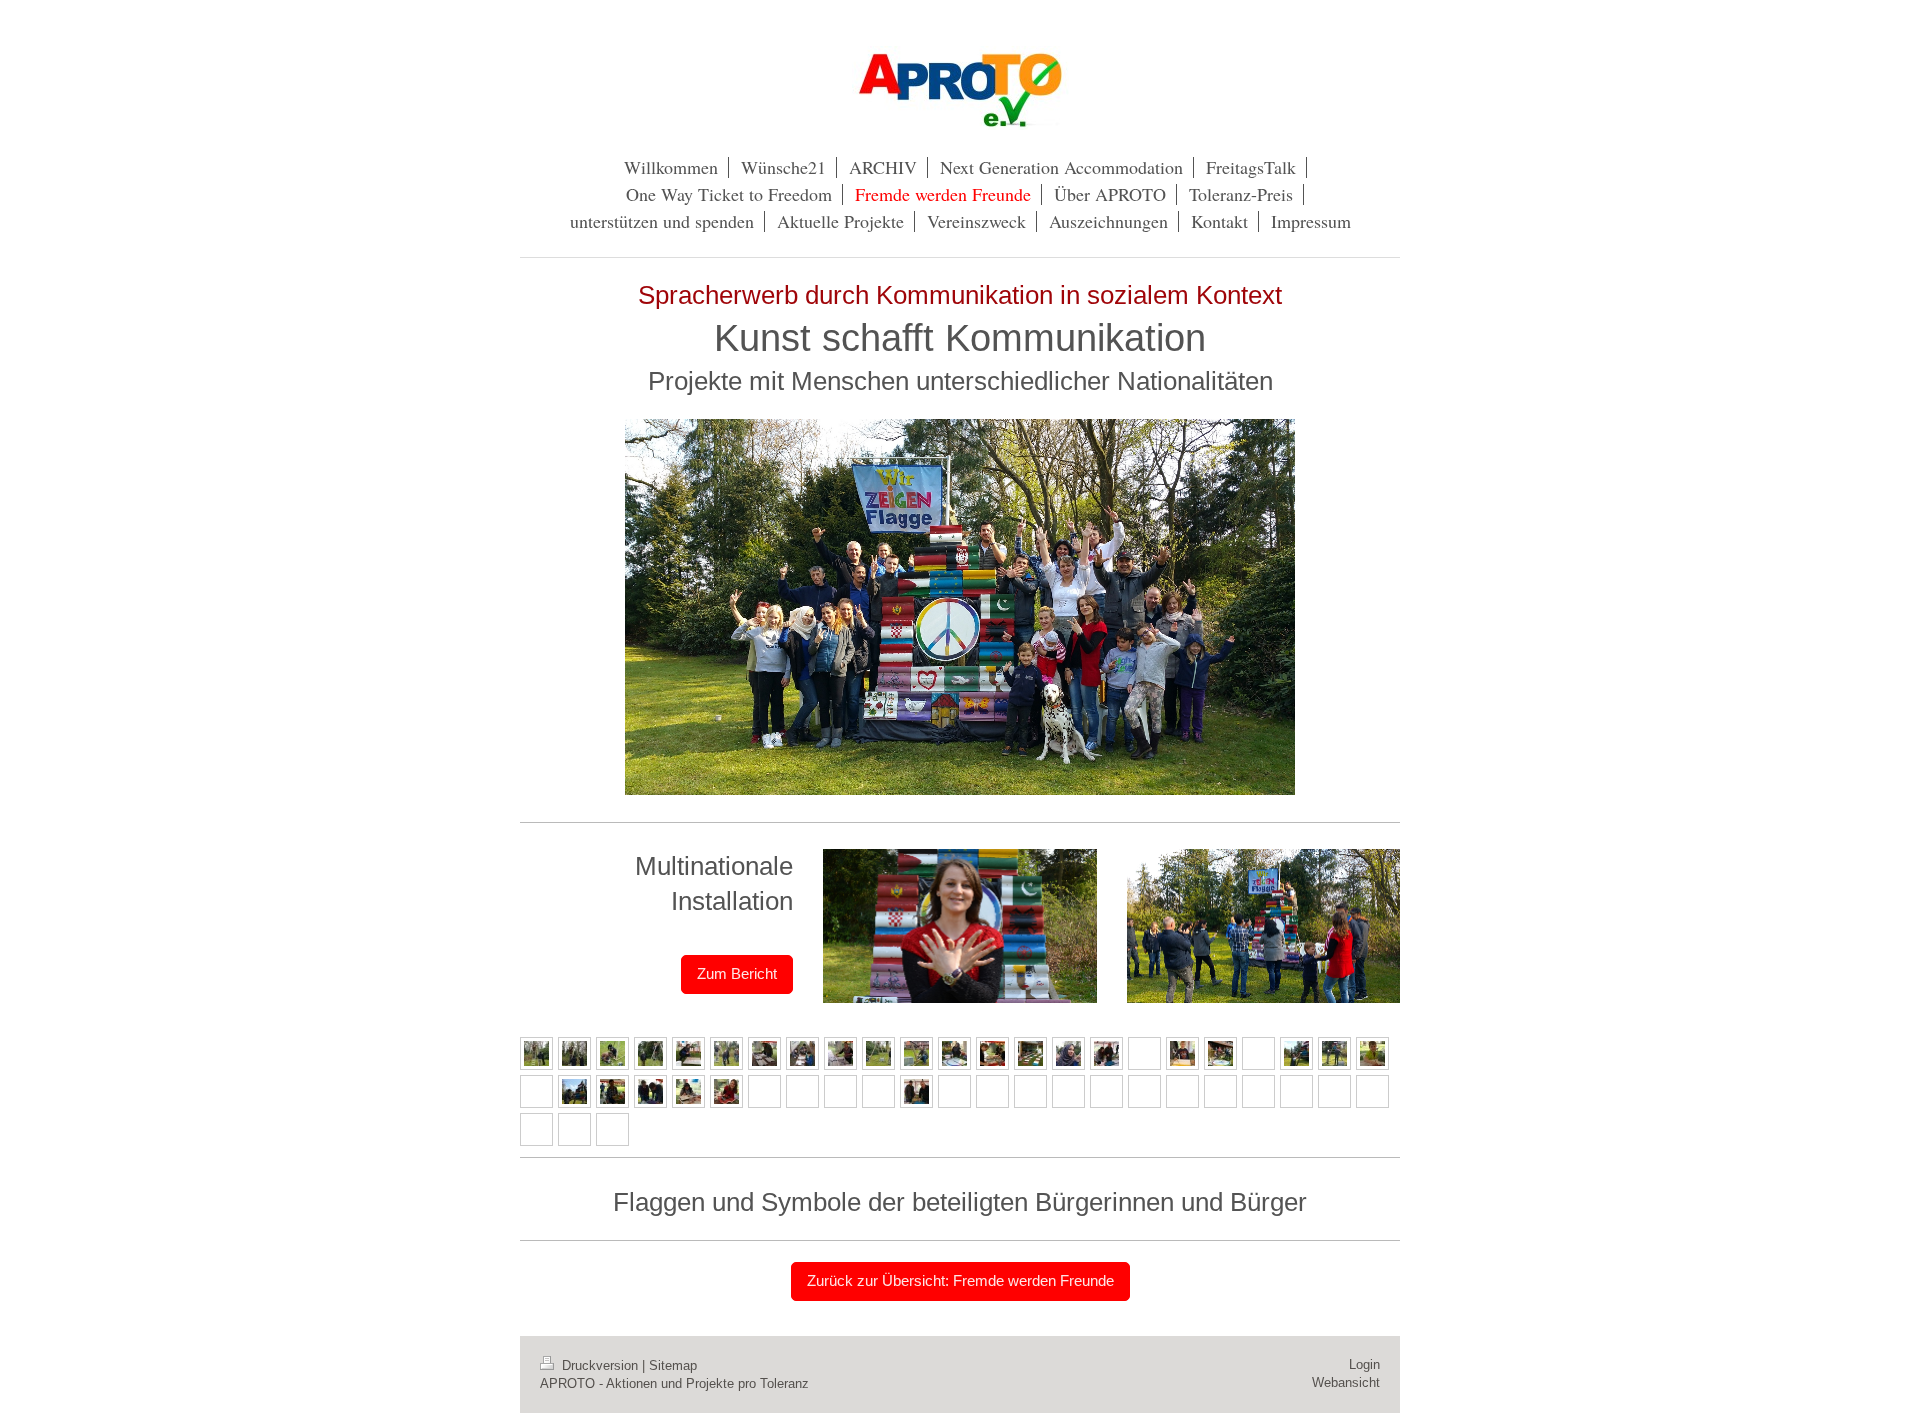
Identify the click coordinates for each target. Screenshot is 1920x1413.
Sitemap (673, 1365)
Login (1364, 1364)
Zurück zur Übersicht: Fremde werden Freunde (960, 1280)
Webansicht (1346, 1382)
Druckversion (600, 1365)
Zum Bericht (737, 973)
